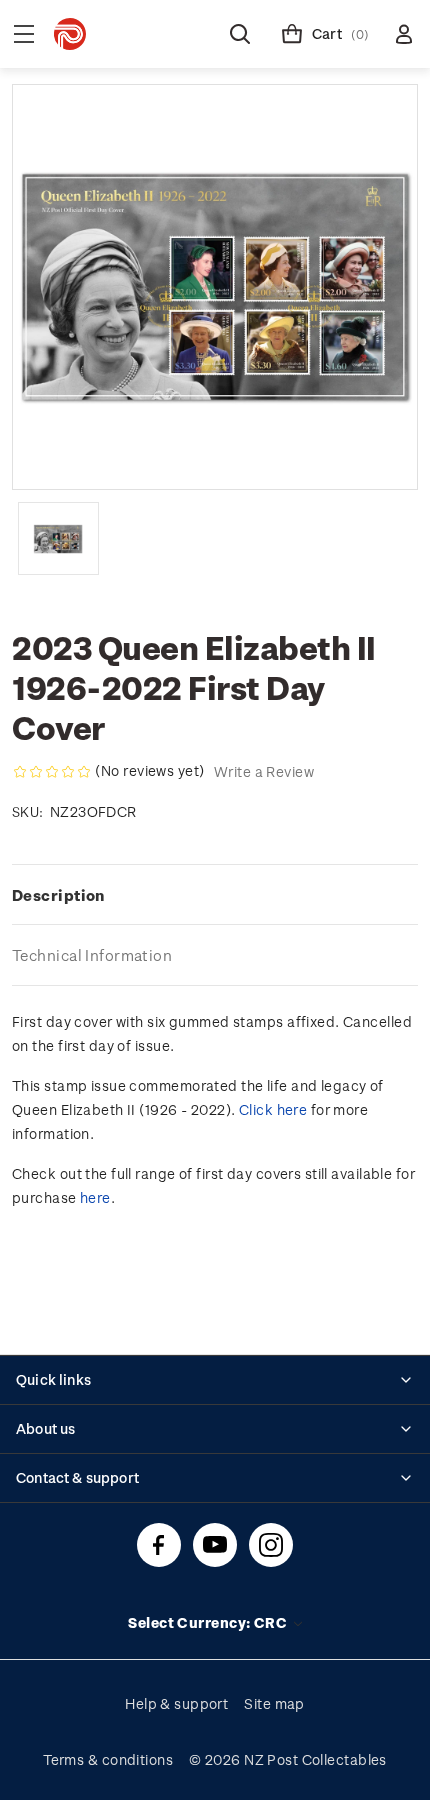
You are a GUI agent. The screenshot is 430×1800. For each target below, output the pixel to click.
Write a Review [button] (264, 771)
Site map (274, 1703)
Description (58, 895)
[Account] (404, 34)
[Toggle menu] (24, 34)
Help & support (176, 1703)
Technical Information (92, 955)
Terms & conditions (108, 1759)
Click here (273, 1109)
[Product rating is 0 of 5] (52, 772)
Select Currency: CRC (209, 1622)
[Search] (240, 34)
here (95, 1197)
